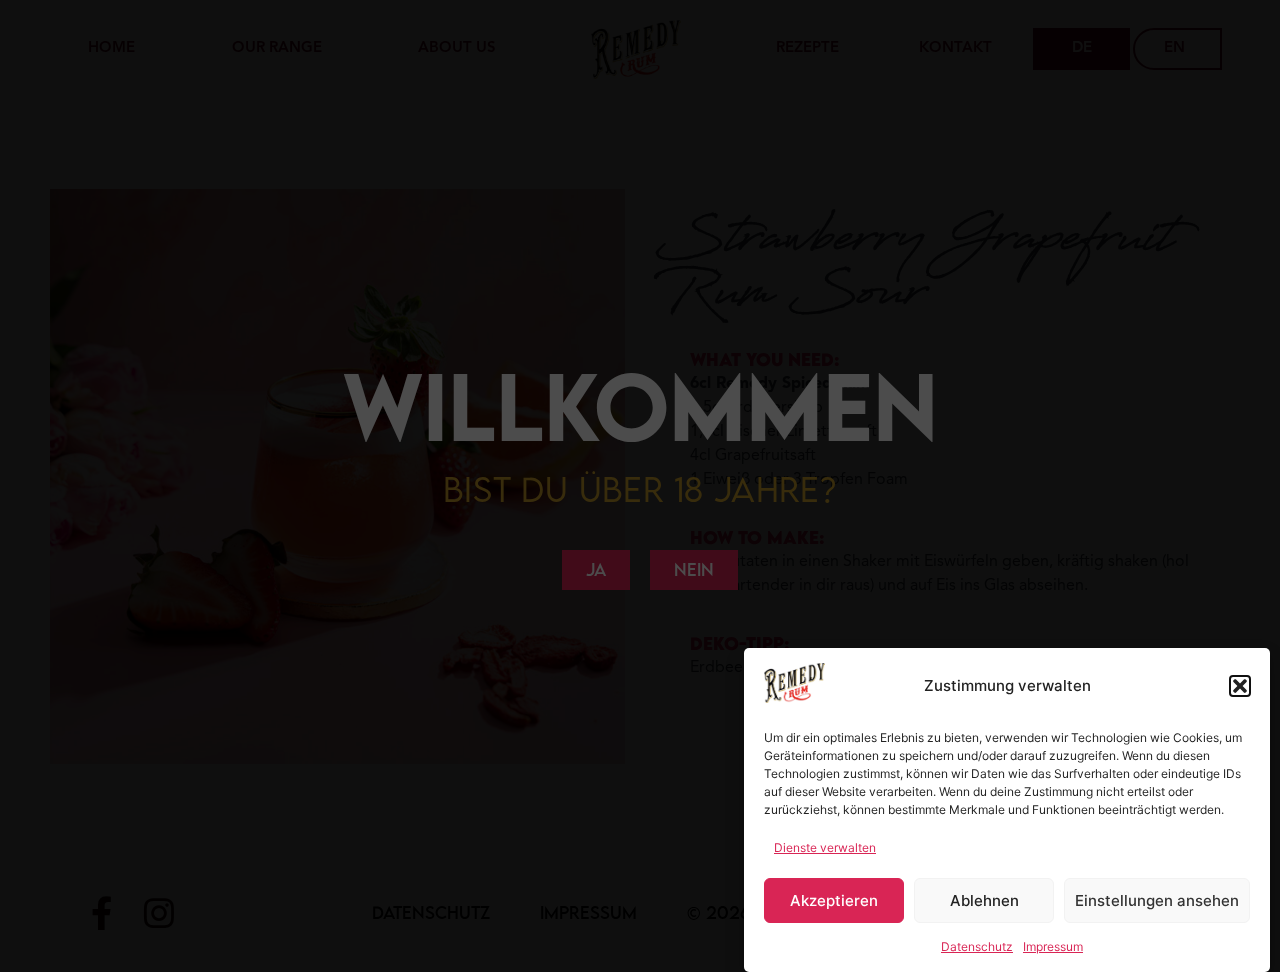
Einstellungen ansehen (1157, 900)
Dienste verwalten (825, 847)
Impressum (1053, 946)
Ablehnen (984, 900)
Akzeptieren (834, 900)
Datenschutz (977, 946)
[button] (1240, 686)
